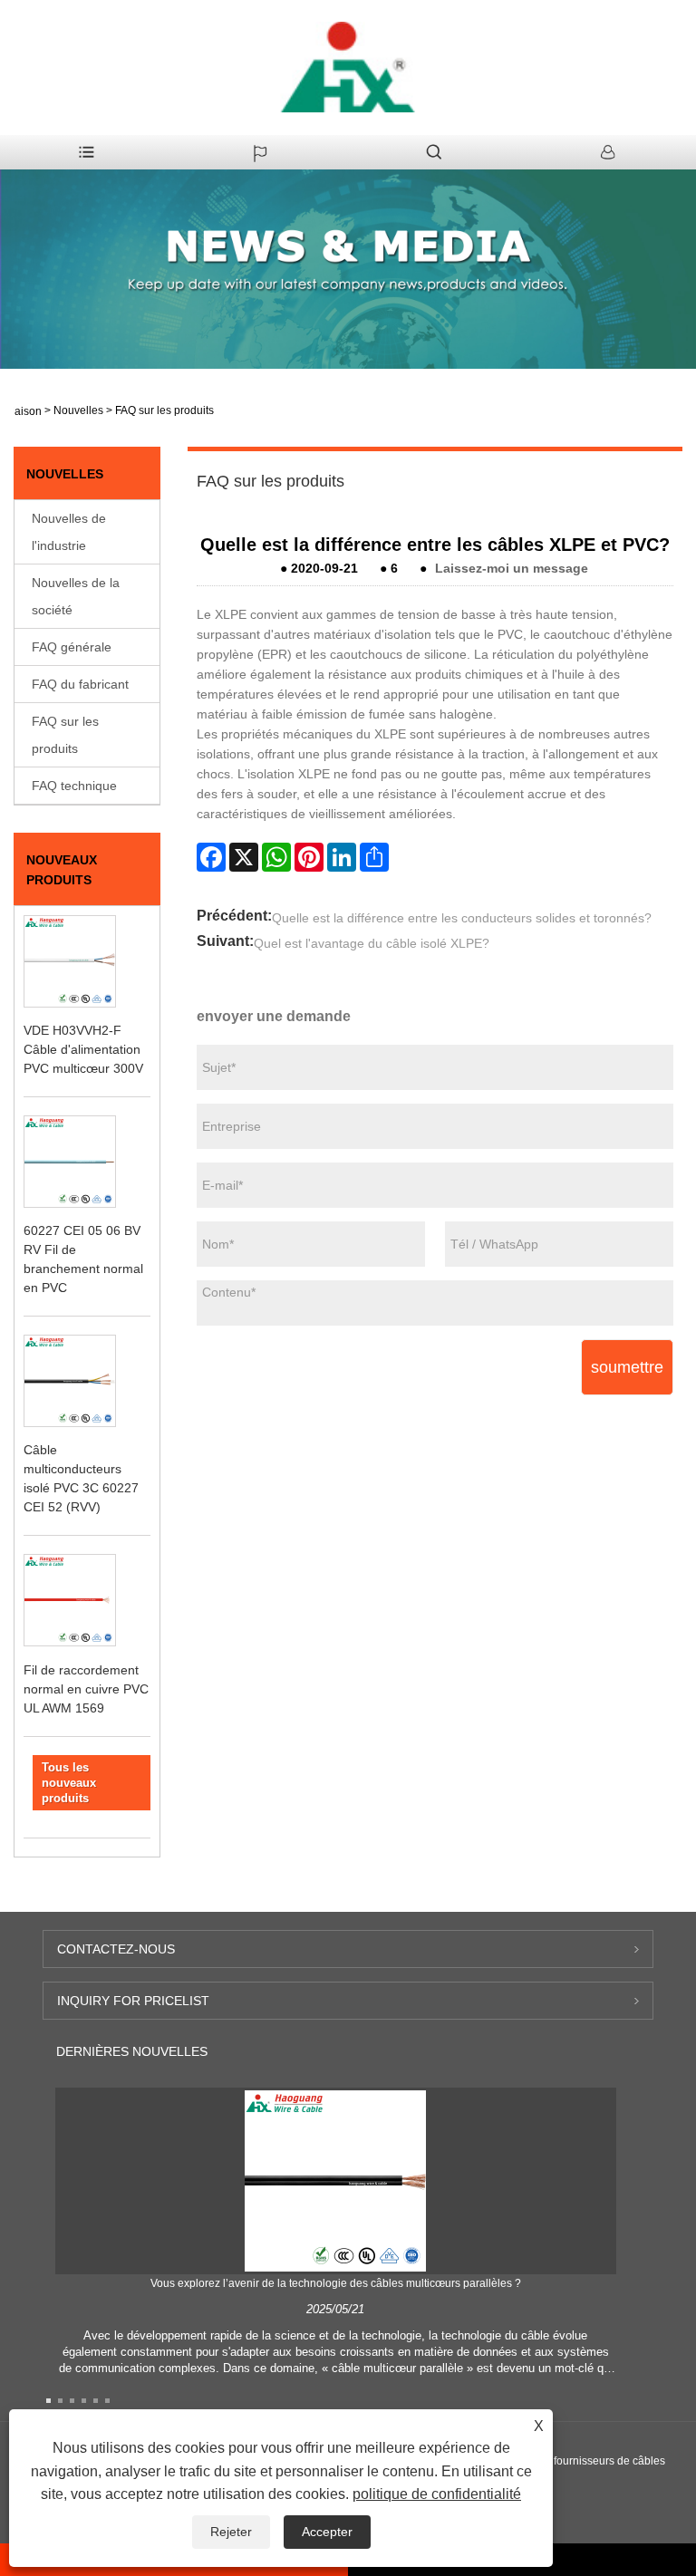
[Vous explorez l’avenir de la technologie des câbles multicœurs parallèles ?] (335, 2180)
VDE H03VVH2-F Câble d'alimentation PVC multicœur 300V (83, 1049)
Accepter (327, 2532)
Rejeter (231, 2532)
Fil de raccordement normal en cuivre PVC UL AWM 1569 (86, 1689)
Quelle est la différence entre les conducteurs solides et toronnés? (462, 918)
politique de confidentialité (437, 2494)
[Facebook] (211, 857)
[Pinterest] (309, 857)
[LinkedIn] (342, 857)
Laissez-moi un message (512, 568)
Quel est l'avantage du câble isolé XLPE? (372, 943)
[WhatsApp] (276, 857)
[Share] (374, 857)
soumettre (627, 1367)
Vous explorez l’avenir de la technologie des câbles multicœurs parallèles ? (336, 2283)
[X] (244, 857)
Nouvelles (78, 410)
